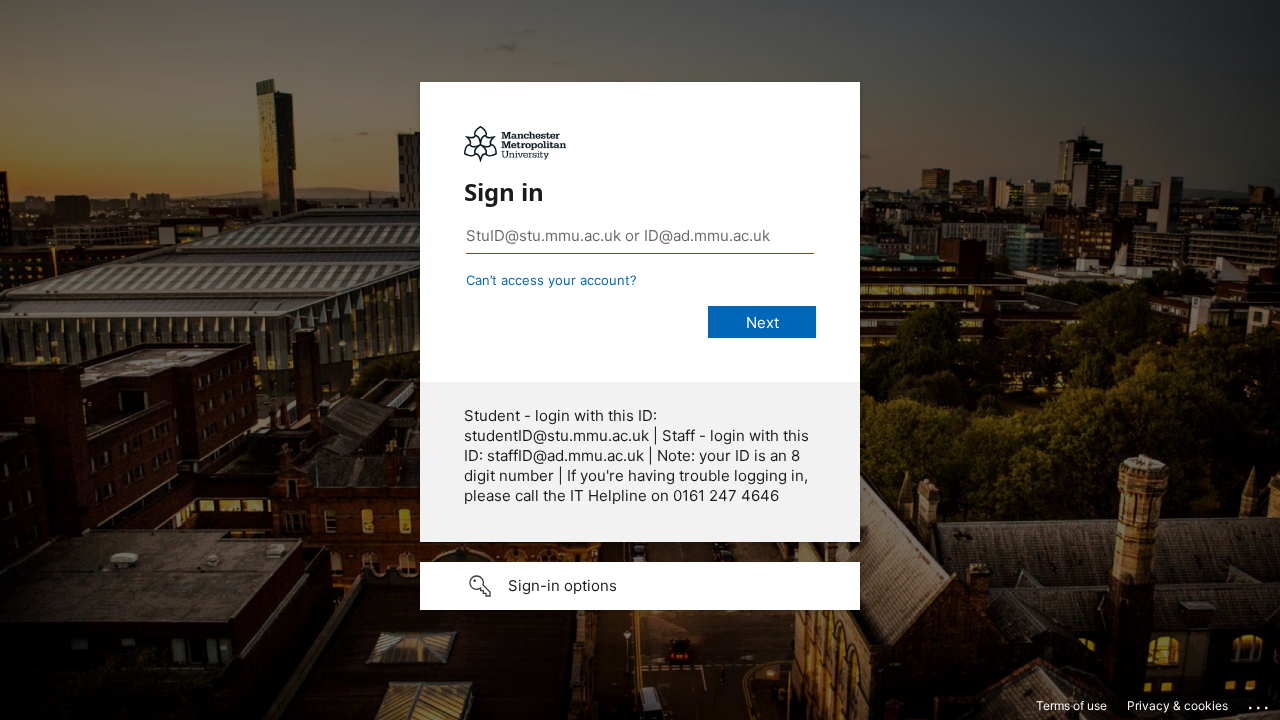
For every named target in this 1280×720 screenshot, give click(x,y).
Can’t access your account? (551, 280)
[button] (640, 586)
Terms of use (1071, 705)
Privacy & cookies (1177, 705)
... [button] (1260, 703)
